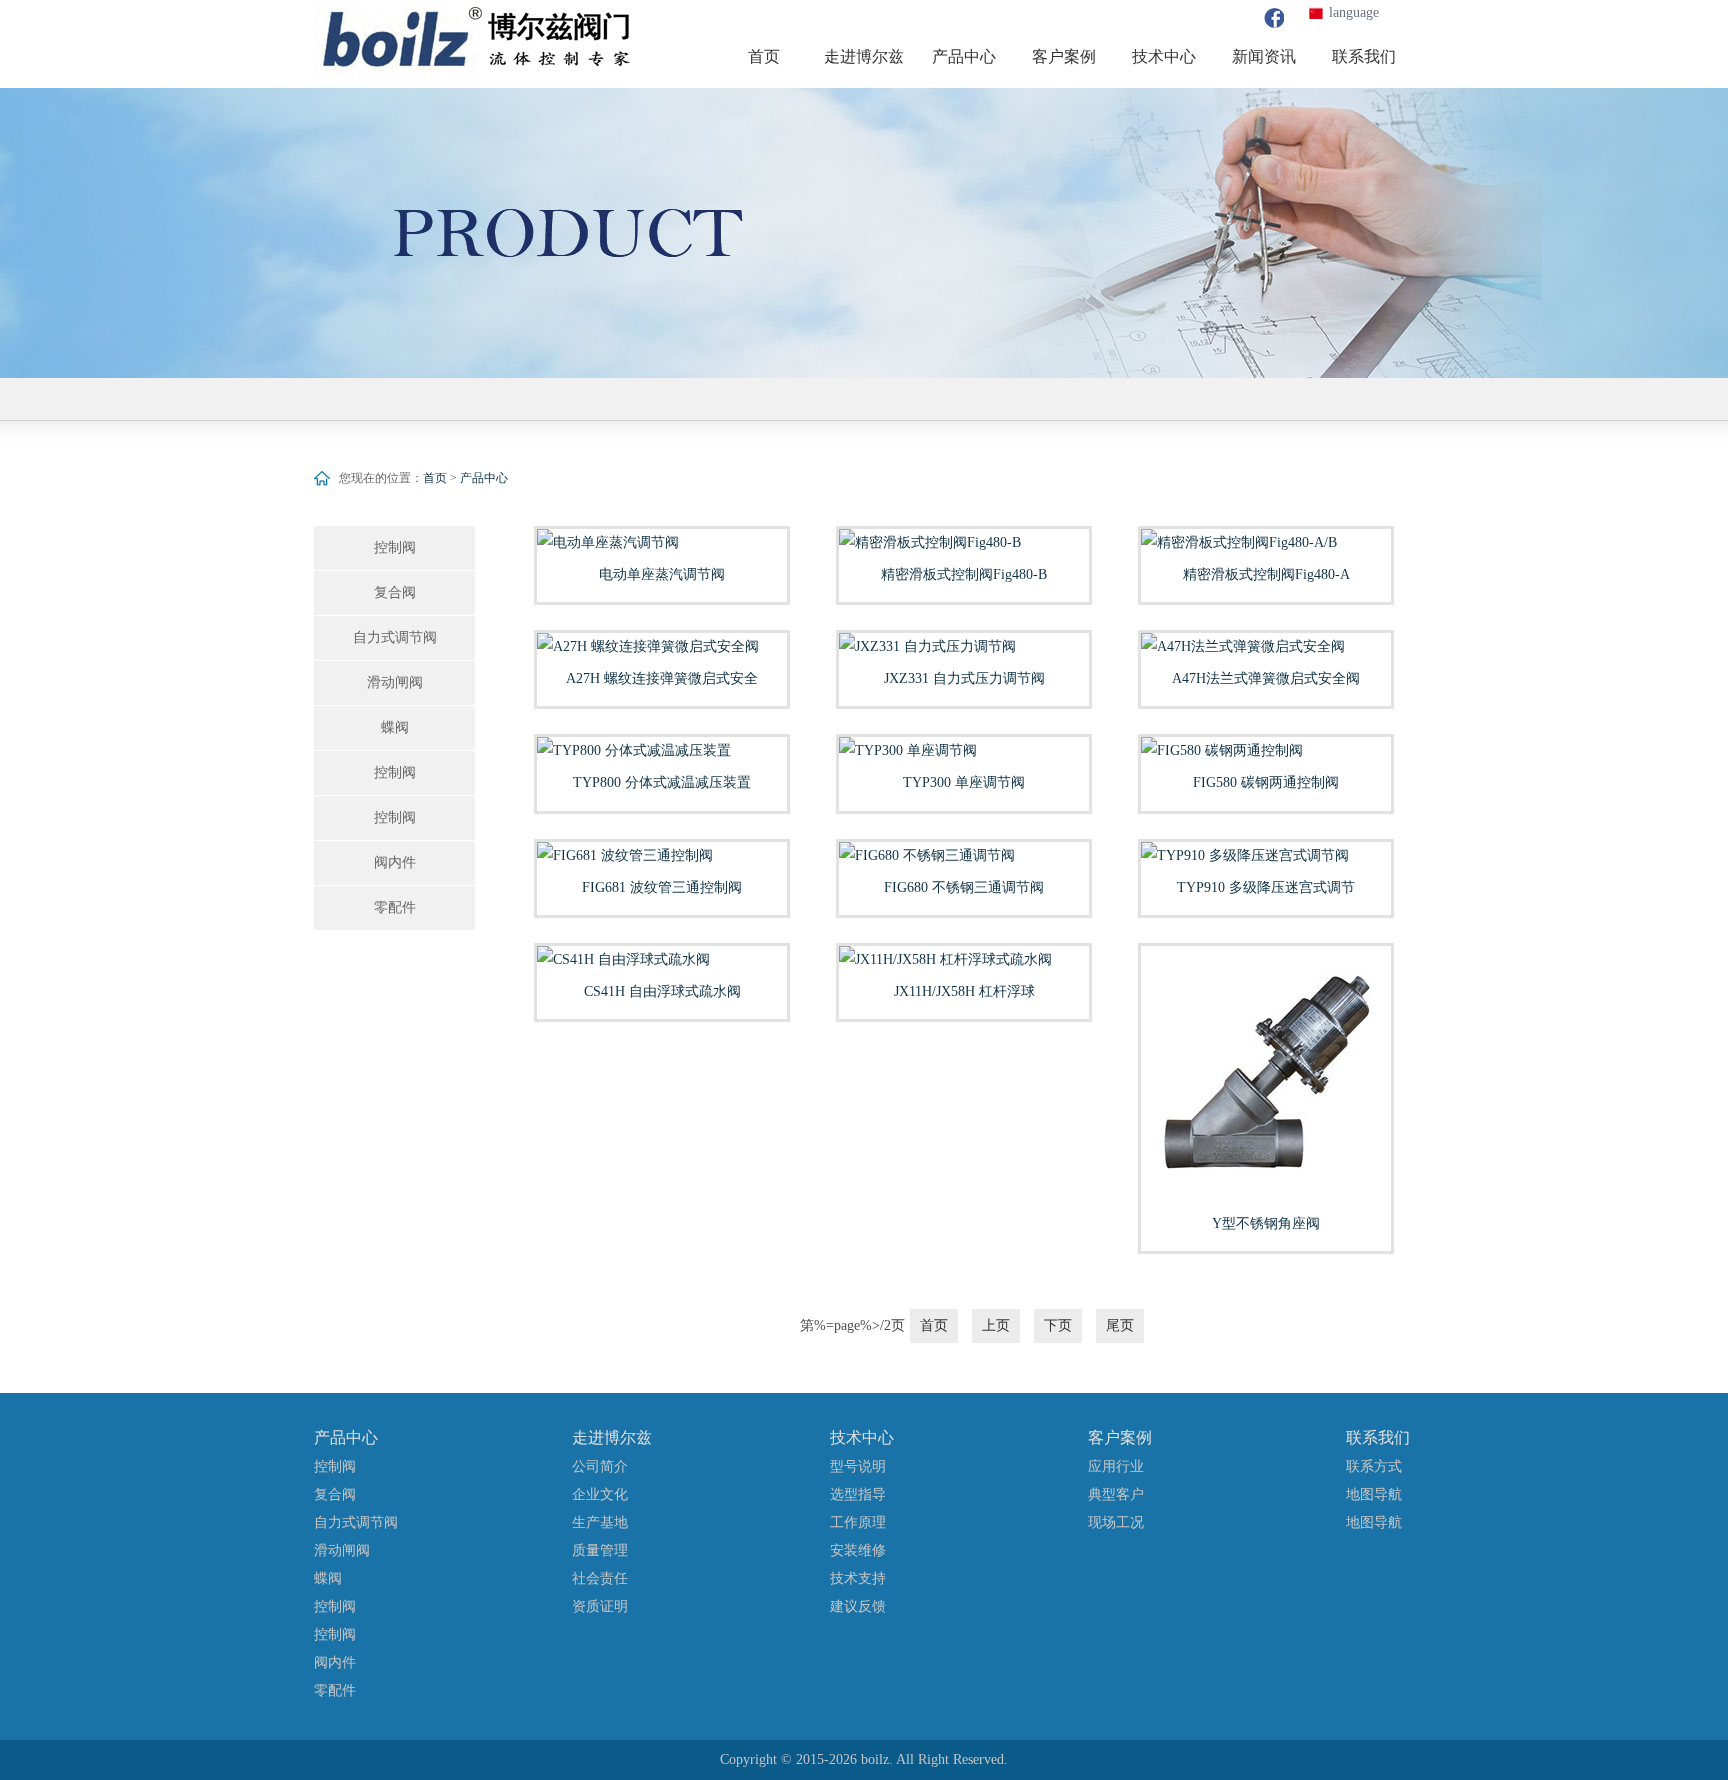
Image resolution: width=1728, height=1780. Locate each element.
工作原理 (858, 1522)
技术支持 (858, 1578)
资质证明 (600, 1606)
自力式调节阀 (395, 637)
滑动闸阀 (395, 682)
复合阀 (395, 592)
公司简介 (600, 1466)
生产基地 (600, 1522)
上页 (996, 1325)
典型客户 (1116, 1494)
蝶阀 (395, 727)
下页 (1058, 1325)
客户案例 (1120, 1437)
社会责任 (600, 1578)
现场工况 (1116, 1522)
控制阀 (395, 547)
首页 (435, 478)
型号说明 (858, 1466)
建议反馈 (858, 1606)
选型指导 (858, 1494)
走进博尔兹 (612, 1437)
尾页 (1120, 1325)
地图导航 (1374, 1494)
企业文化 (600, 1494)
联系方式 (1374, 1466)
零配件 (395, 907)
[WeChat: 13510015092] (1274, 18)
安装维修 (858, 1550)
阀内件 (395, 862)
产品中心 (484, 478)
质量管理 (600, 1550)
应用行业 (1116, 1466)
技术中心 (862, 1437)
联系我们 (1378, 1437)
